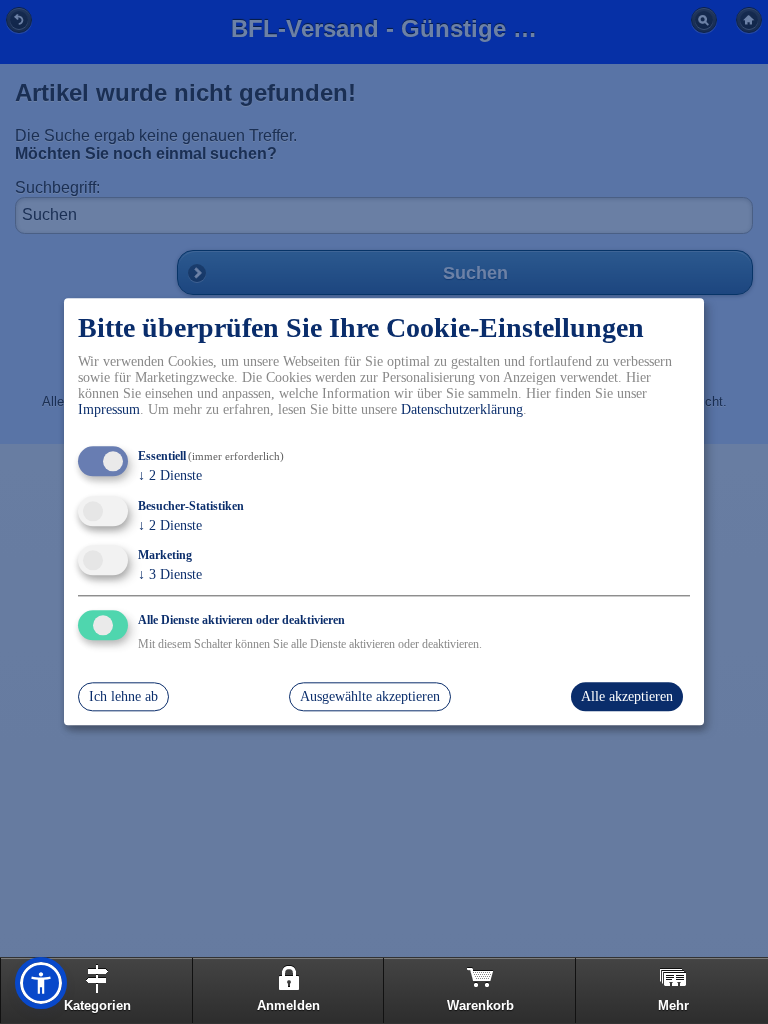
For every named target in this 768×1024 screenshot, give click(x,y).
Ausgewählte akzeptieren (370, 696)
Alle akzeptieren (627, 696)
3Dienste (170, 575)
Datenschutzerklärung (462, 409)
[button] (41, 983)
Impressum (109, 409)
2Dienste (170, 475)
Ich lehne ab (123, 696)
